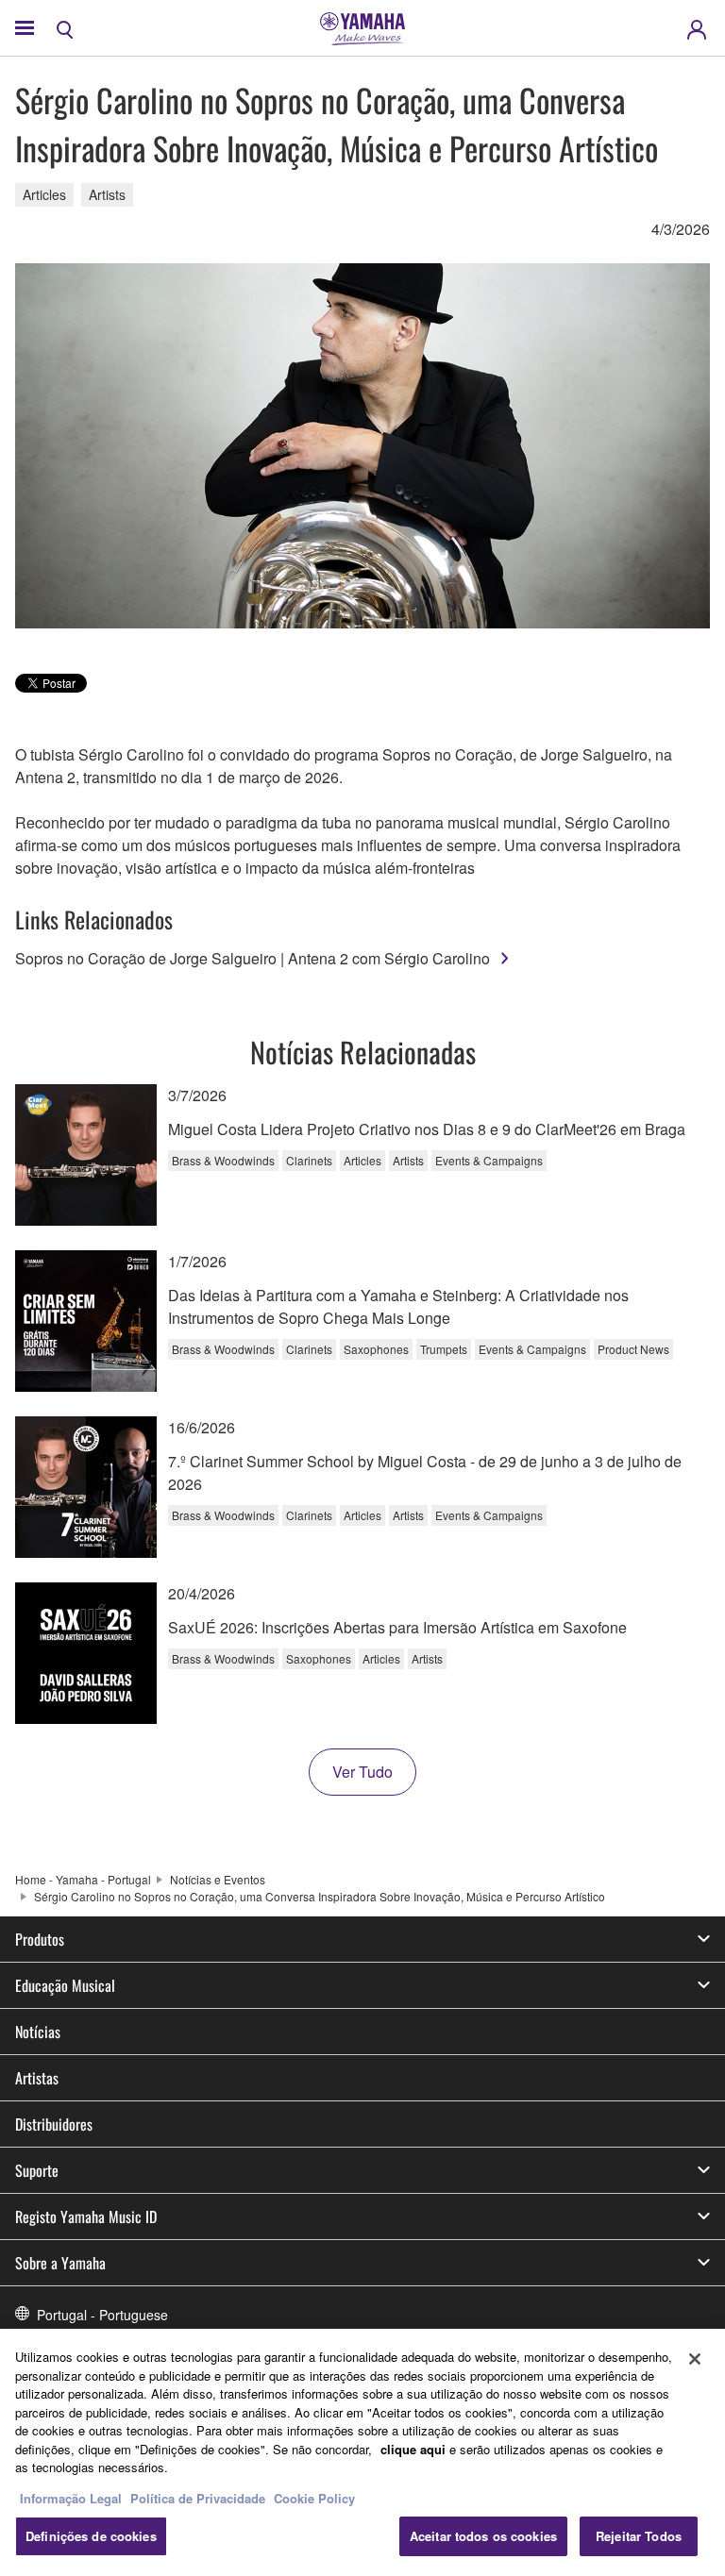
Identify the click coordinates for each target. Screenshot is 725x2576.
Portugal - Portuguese (102, 2315)
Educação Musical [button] (65, 1985)
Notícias (38, 2032)
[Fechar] (695, 2359)
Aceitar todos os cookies (483, 2536)
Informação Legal (71, 2498)
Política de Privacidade (198, 2498)
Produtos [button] (40, 1939)
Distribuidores (54, 2124)
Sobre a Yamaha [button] (60, 2263)
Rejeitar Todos (639, 2536)
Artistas (37, 2078)
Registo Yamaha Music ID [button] (86, 2216)
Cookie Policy (314, 2498)
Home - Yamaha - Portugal (83, 1879)
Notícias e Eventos (218, 1879)
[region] (362, 2452)
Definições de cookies (91, 2536)
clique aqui (413, 2449)
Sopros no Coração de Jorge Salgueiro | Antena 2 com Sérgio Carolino (253, 958)
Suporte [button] (37, 2170)
